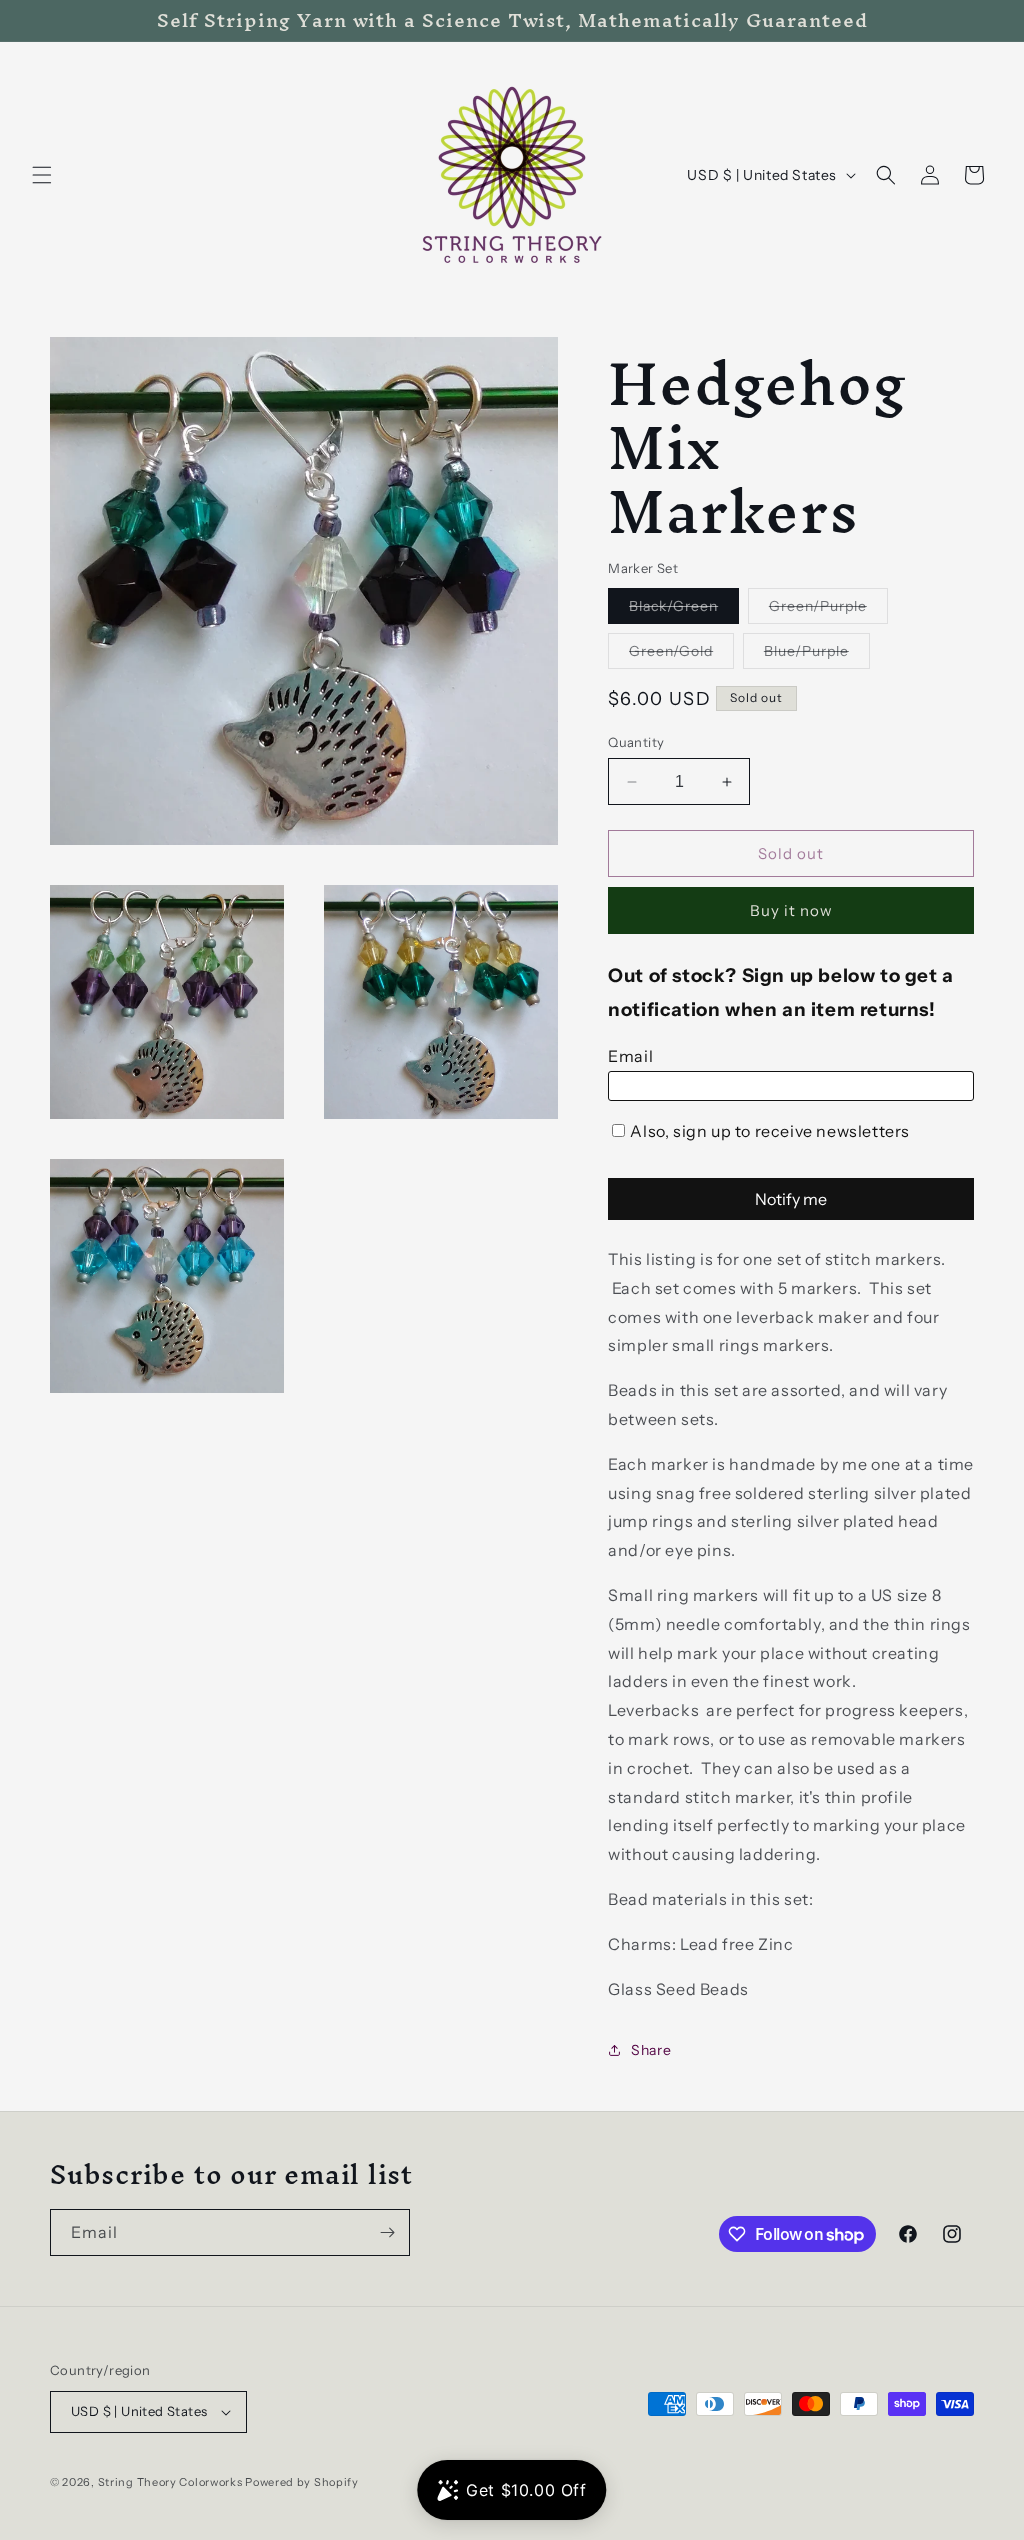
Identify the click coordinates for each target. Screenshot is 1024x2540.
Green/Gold (681, 655)
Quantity (636, 742)
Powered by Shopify (302, 2482)
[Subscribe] (387, 2232)
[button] (42, 175)
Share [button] (651, 2050)
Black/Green (684, 610)
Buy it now (791, 910)
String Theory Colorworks (170, 2482)
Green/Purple (828, 610)
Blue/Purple (817, 655)
